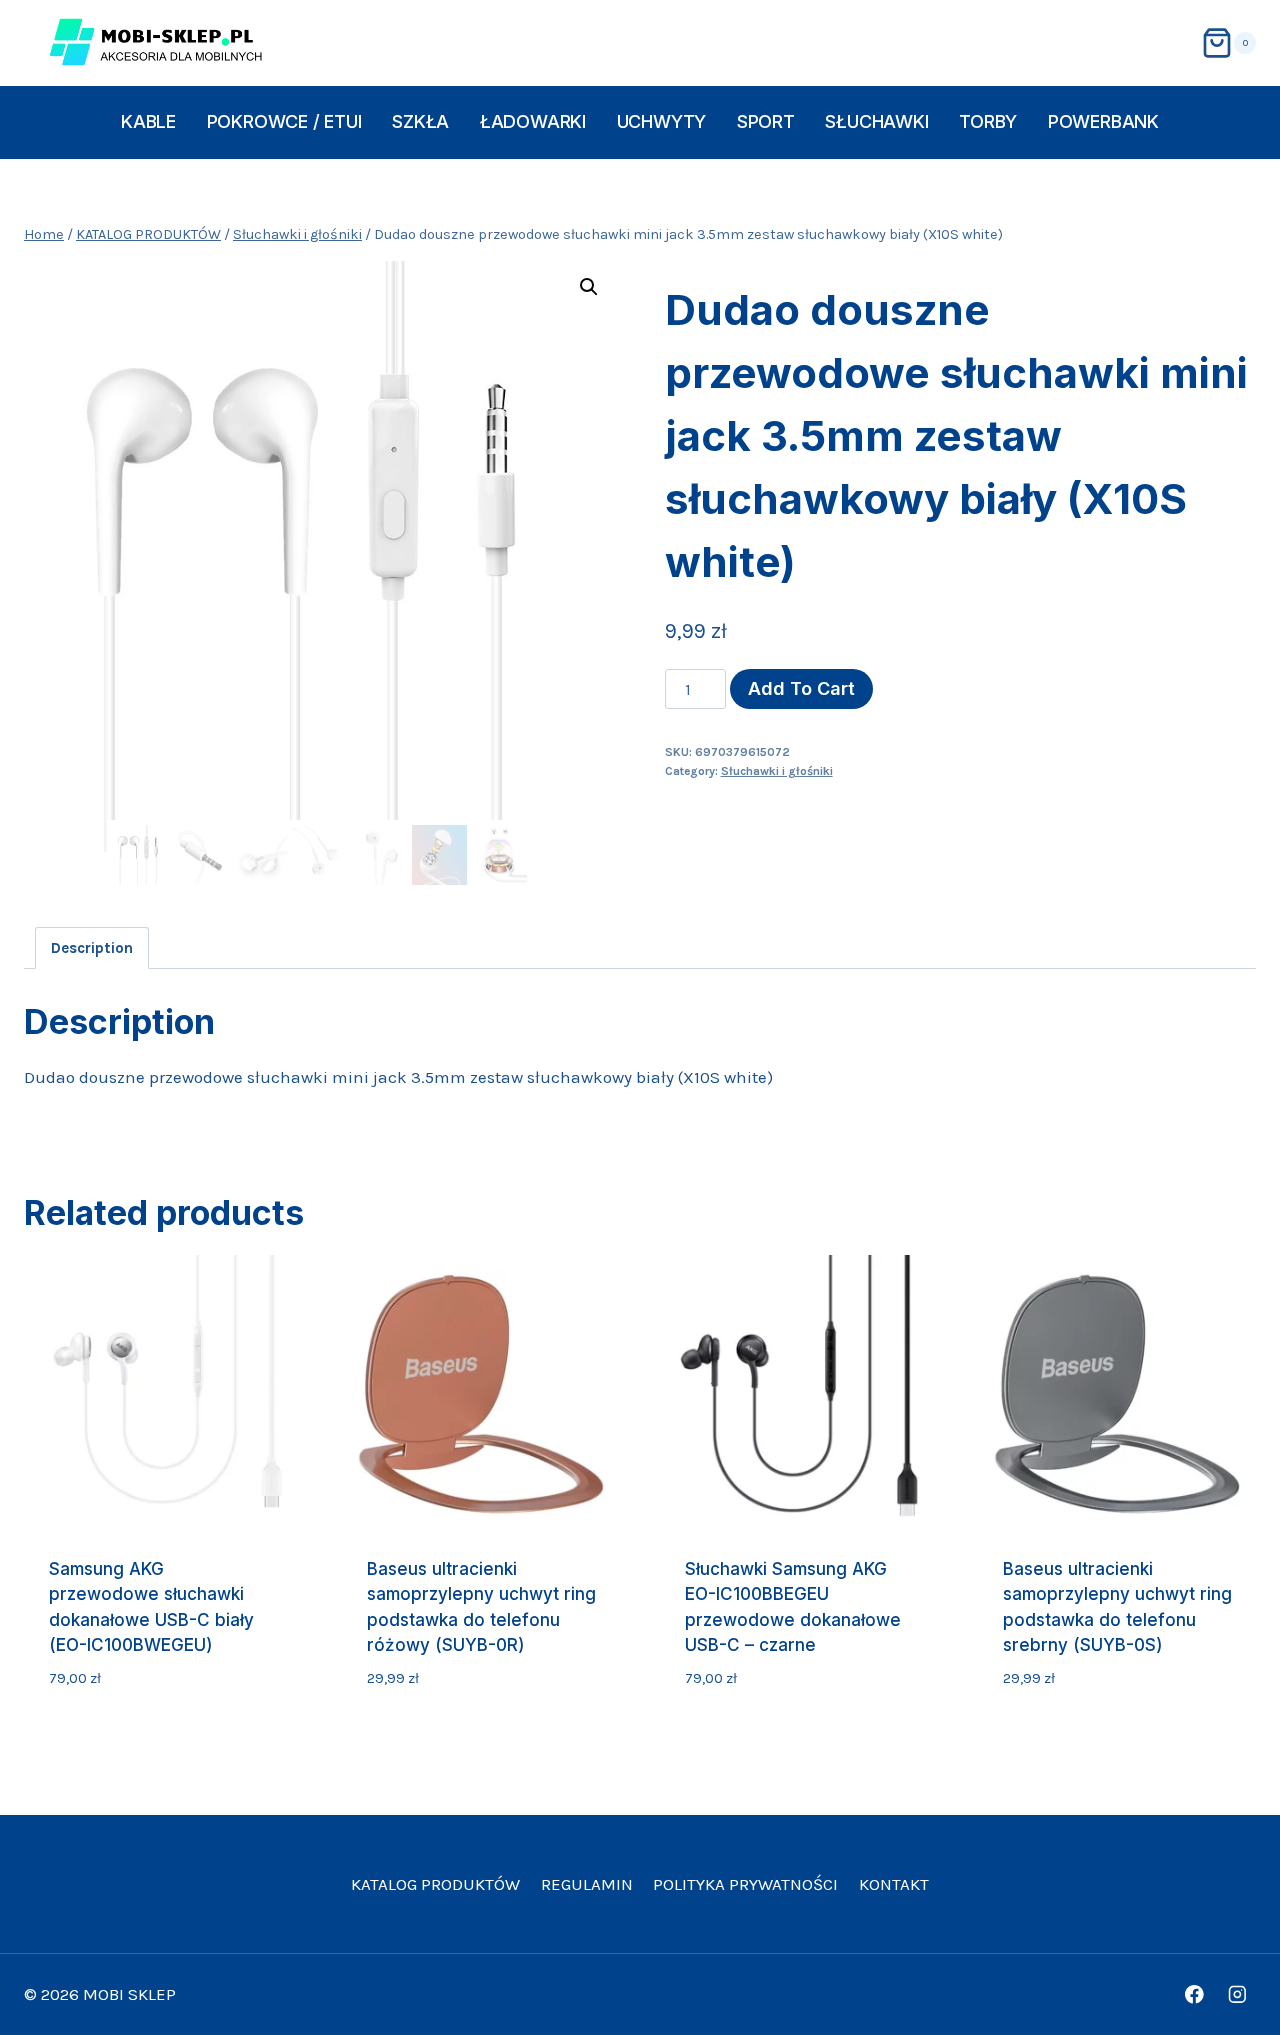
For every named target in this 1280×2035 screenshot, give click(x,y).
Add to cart (801, 688)
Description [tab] (92, 948)
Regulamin (587, 1884)
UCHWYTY (662, 121)
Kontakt (894, 1884)
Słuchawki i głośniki (777, 771)
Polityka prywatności (745, 1884)
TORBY (988, 121)
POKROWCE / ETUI (284, 121)
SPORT (766, 121)
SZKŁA (420, 121)
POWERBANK (1103, 121)
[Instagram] (1237, 1994)
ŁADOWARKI (533, 121)
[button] (589, 287)
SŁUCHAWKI (876, 121)
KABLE (148, 121)
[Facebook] (1194, 1994)
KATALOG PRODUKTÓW (435, 1884)
